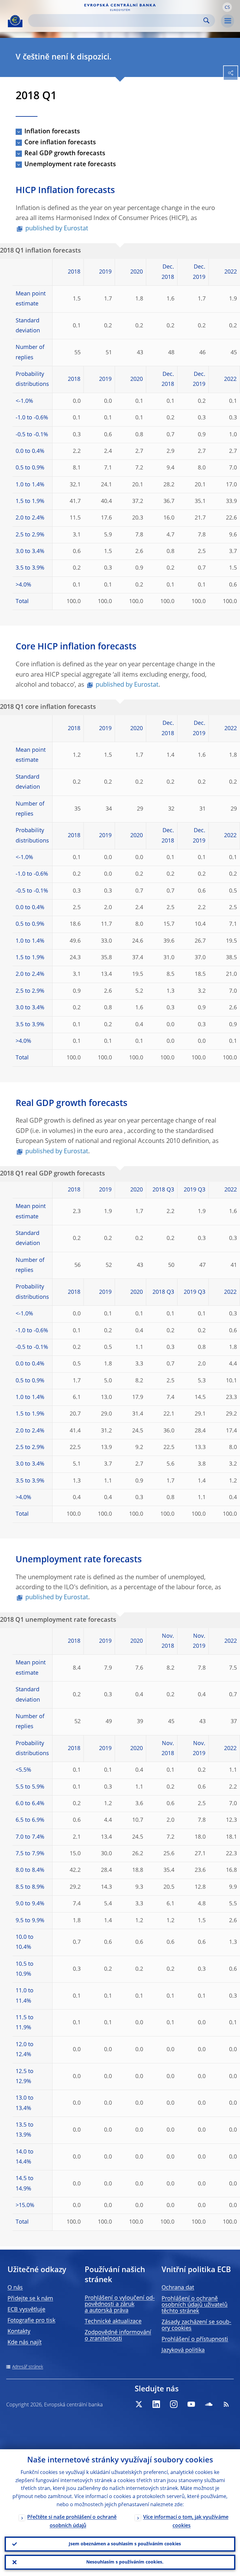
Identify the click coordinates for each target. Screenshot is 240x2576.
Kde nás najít (25, 2343)
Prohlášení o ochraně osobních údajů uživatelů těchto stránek (195, 2305)
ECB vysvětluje (26, 2310)
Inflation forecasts (52, 132)
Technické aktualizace (113, 2322)
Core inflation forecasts (60, 143)
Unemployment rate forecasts (70, 165)
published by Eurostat (57, 229)
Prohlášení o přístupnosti (195, 2339)
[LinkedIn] (156, 2404)
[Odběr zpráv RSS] (226, 2404)
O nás (15, 2288)
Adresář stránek (28, 2367)
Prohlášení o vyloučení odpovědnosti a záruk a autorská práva (120, 2304)
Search (206, 20)
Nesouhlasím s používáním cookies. (125, 2562)
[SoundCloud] (209, 2404)
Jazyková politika (183, 2350)
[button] (227, 7)
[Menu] (227, 21)
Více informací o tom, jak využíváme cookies (186, 2522)
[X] (139, 2404)
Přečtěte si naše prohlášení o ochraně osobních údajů (72, 2522)
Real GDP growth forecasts (65, 154)
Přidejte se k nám (30, 2299)
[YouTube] (191, 2404)
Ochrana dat (178, 2288)
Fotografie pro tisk (31, 2321)
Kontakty (19, 2332)
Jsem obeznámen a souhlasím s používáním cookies (125, 2544)
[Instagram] (174, 2404)
